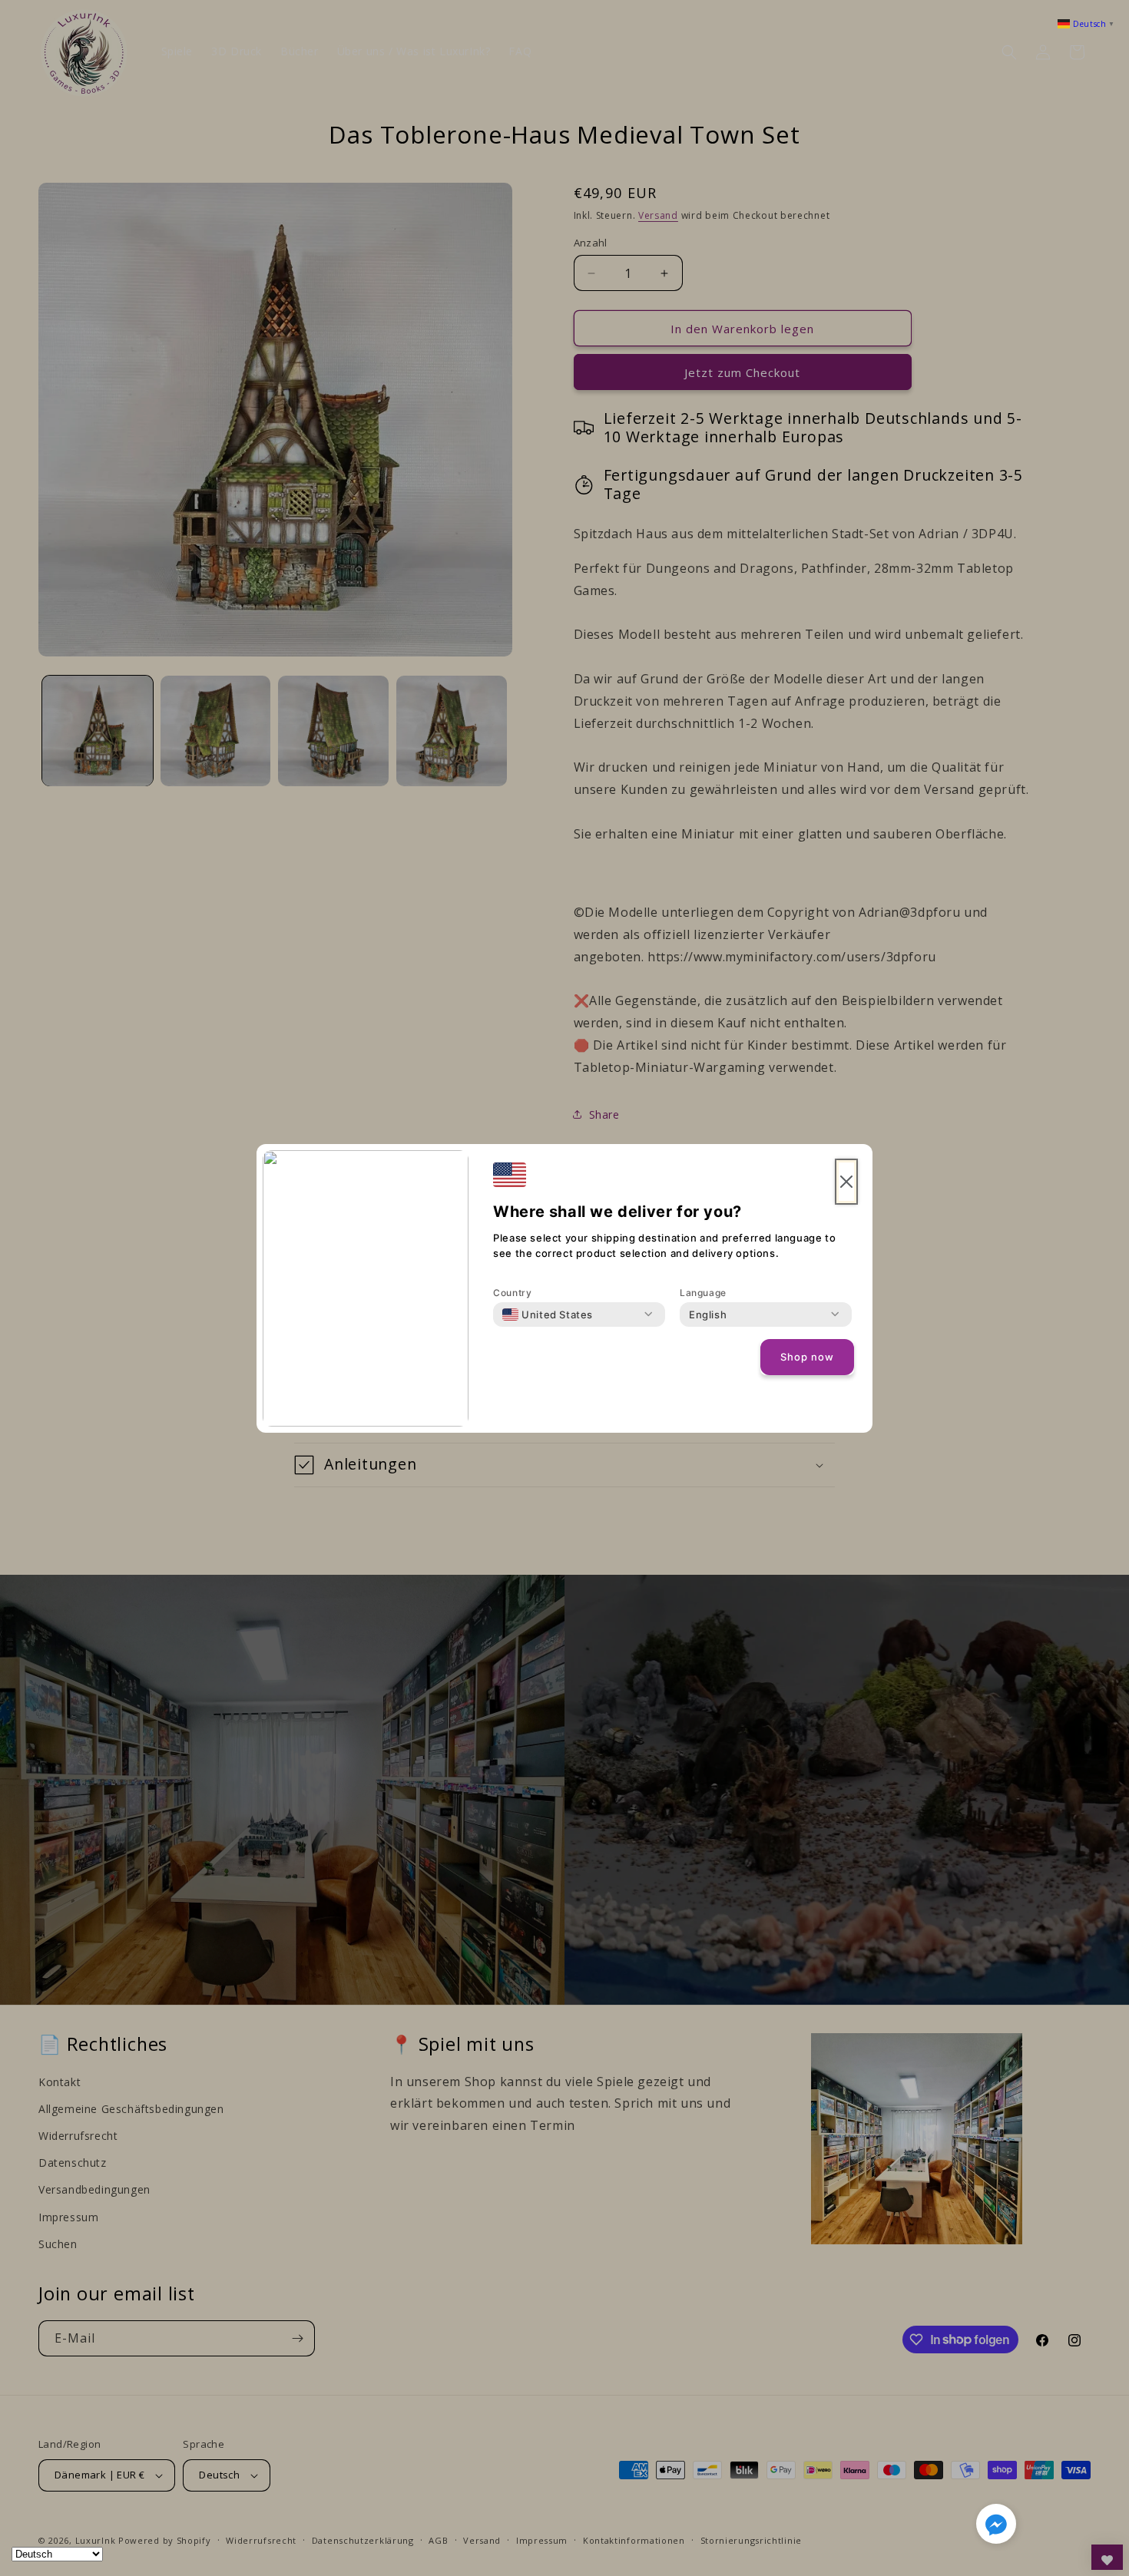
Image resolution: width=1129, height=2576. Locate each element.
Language (703, 1293)
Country (512, 1293)
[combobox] (548, 1314)
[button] (996, 2527)
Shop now (807, 1357)
